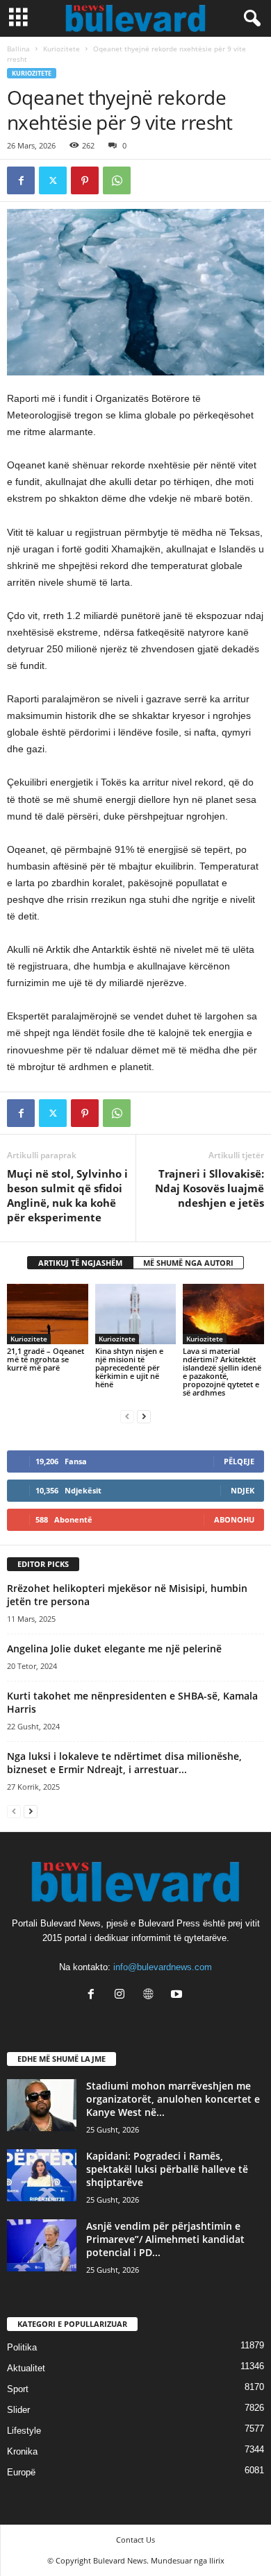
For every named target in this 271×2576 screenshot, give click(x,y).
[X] (53, 180)
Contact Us (135, 2540)
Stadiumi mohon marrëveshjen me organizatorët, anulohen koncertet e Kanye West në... (173, 2099)
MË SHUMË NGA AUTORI (188, 1263)
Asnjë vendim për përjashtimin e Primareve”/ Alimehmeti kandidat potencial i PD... (165, 2239)
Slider (18, 2410)
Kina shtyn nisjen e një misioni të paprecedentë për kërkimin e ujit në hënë (129, 1367)
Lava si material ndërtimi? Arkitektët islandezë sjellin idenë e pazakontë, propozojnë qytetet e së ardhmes (222, 1372)
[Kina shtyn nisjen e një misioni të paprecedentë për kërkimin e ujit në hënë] (136, 1314)
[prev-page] (127, 1416)
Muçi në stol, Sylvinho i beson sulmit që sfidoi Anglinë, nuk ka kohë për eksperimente (67, 1195)
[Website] (151, 1995)
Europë (21, 2472)
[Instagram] (123, 1995)
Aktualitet (26, 2368)
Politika (22, 2347)
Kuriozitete (61, 49)
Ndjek (243, 1490)
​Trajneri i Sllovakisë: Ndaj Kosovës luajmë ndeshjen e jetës (210, 1188)
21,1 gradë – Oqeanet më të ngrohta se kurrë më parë (46, 1359)
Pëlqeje (239, 1461)
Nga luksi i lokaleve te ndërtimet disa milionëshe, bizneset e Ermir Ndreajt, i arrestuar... (124, 1763)
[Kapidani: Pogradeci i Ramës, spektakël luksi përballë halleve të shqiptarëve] (42, 2175)
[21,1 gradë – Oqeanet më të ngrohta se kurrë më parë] (48, 1314)
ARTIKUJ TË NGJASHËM (80, 1263)
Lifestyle (24, 2431)
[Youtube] (178, 1995)
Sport (18, 2389)
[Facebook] (21, 180)
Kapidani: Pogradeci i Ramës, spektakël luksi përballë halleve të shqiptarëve (167, 2169)
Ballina (18, 49)
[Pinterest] (85, 180)
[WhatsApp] (117, 180)
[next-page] (144, 1416)
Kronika (22, 2451)
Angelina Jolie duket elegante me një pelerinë (114, 1649)
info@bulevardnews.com (163, 1967)
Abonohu (234, 1519)
